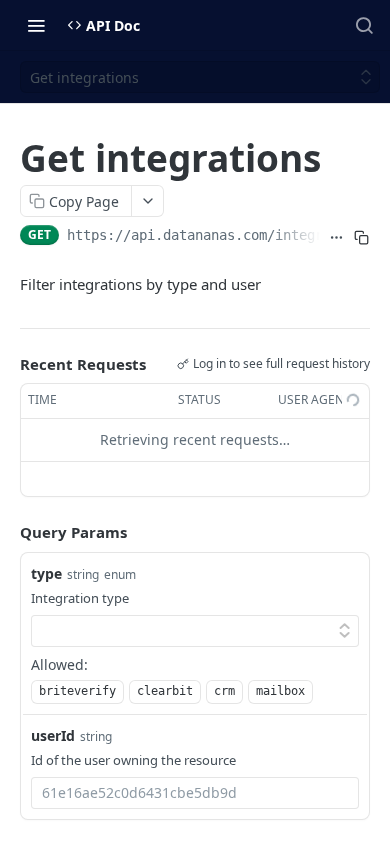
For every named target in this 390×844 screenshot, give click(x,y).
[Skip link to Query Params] (6, 532)
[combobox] (195, 793)
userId (53, 735)
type (46, 573)
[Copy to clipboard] (361, 237)
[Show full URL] (336, 237)
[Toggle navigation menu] (36, 25)
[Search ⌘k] (364, 25)
